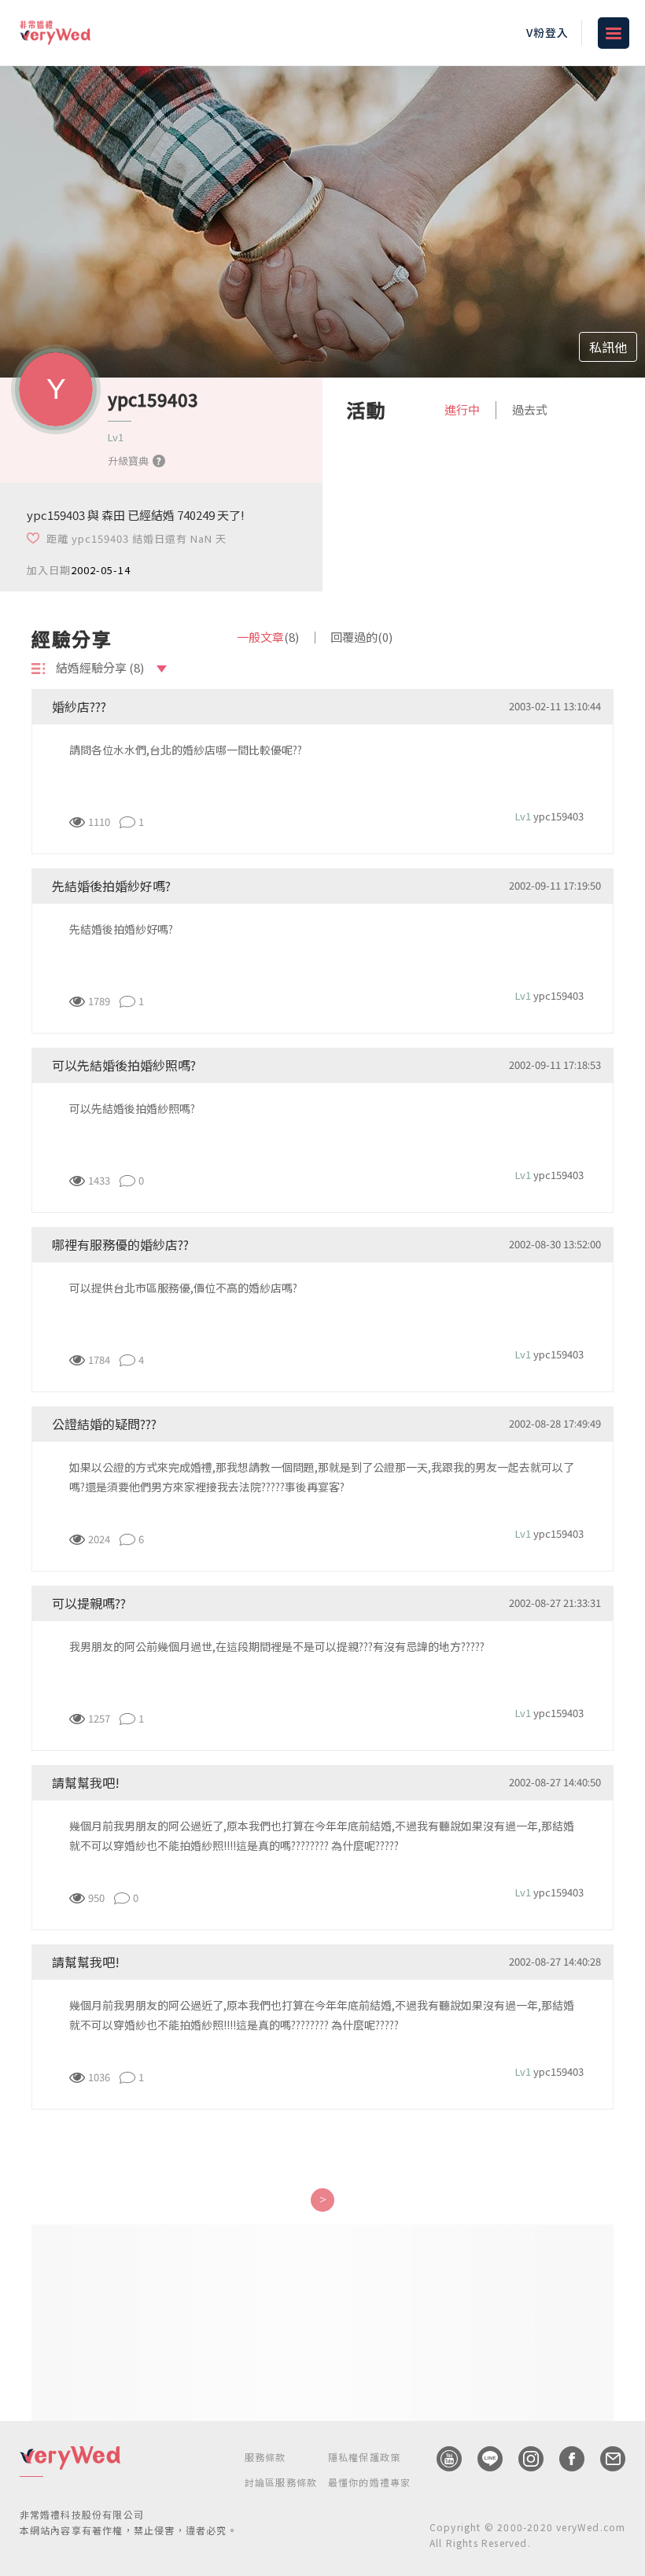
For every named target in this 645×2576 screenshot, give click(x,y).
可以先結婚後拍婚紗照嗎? (132, 1108)
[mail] (605, 2459)
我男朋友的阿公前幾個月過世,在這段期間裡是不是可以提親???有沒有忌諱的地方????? (277, 1646)
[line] (482, 2459)
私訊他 (608, 347)
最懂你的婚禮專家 (370, 2482)
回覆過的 (361, 637)
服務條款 (265, 2457)
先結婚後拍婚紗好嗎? (121, 929)
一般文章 (268, 637)
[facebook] (564, 2459)
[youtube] (441, 2459)
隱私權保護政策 (364, 2457)
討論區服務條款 (281, 2482)
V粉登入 (547, 32)
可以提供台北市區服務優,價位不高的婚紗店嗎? (183, 1288)
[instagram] (523, 2459)
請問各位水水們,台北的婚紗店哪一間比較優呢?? (186, 750)
